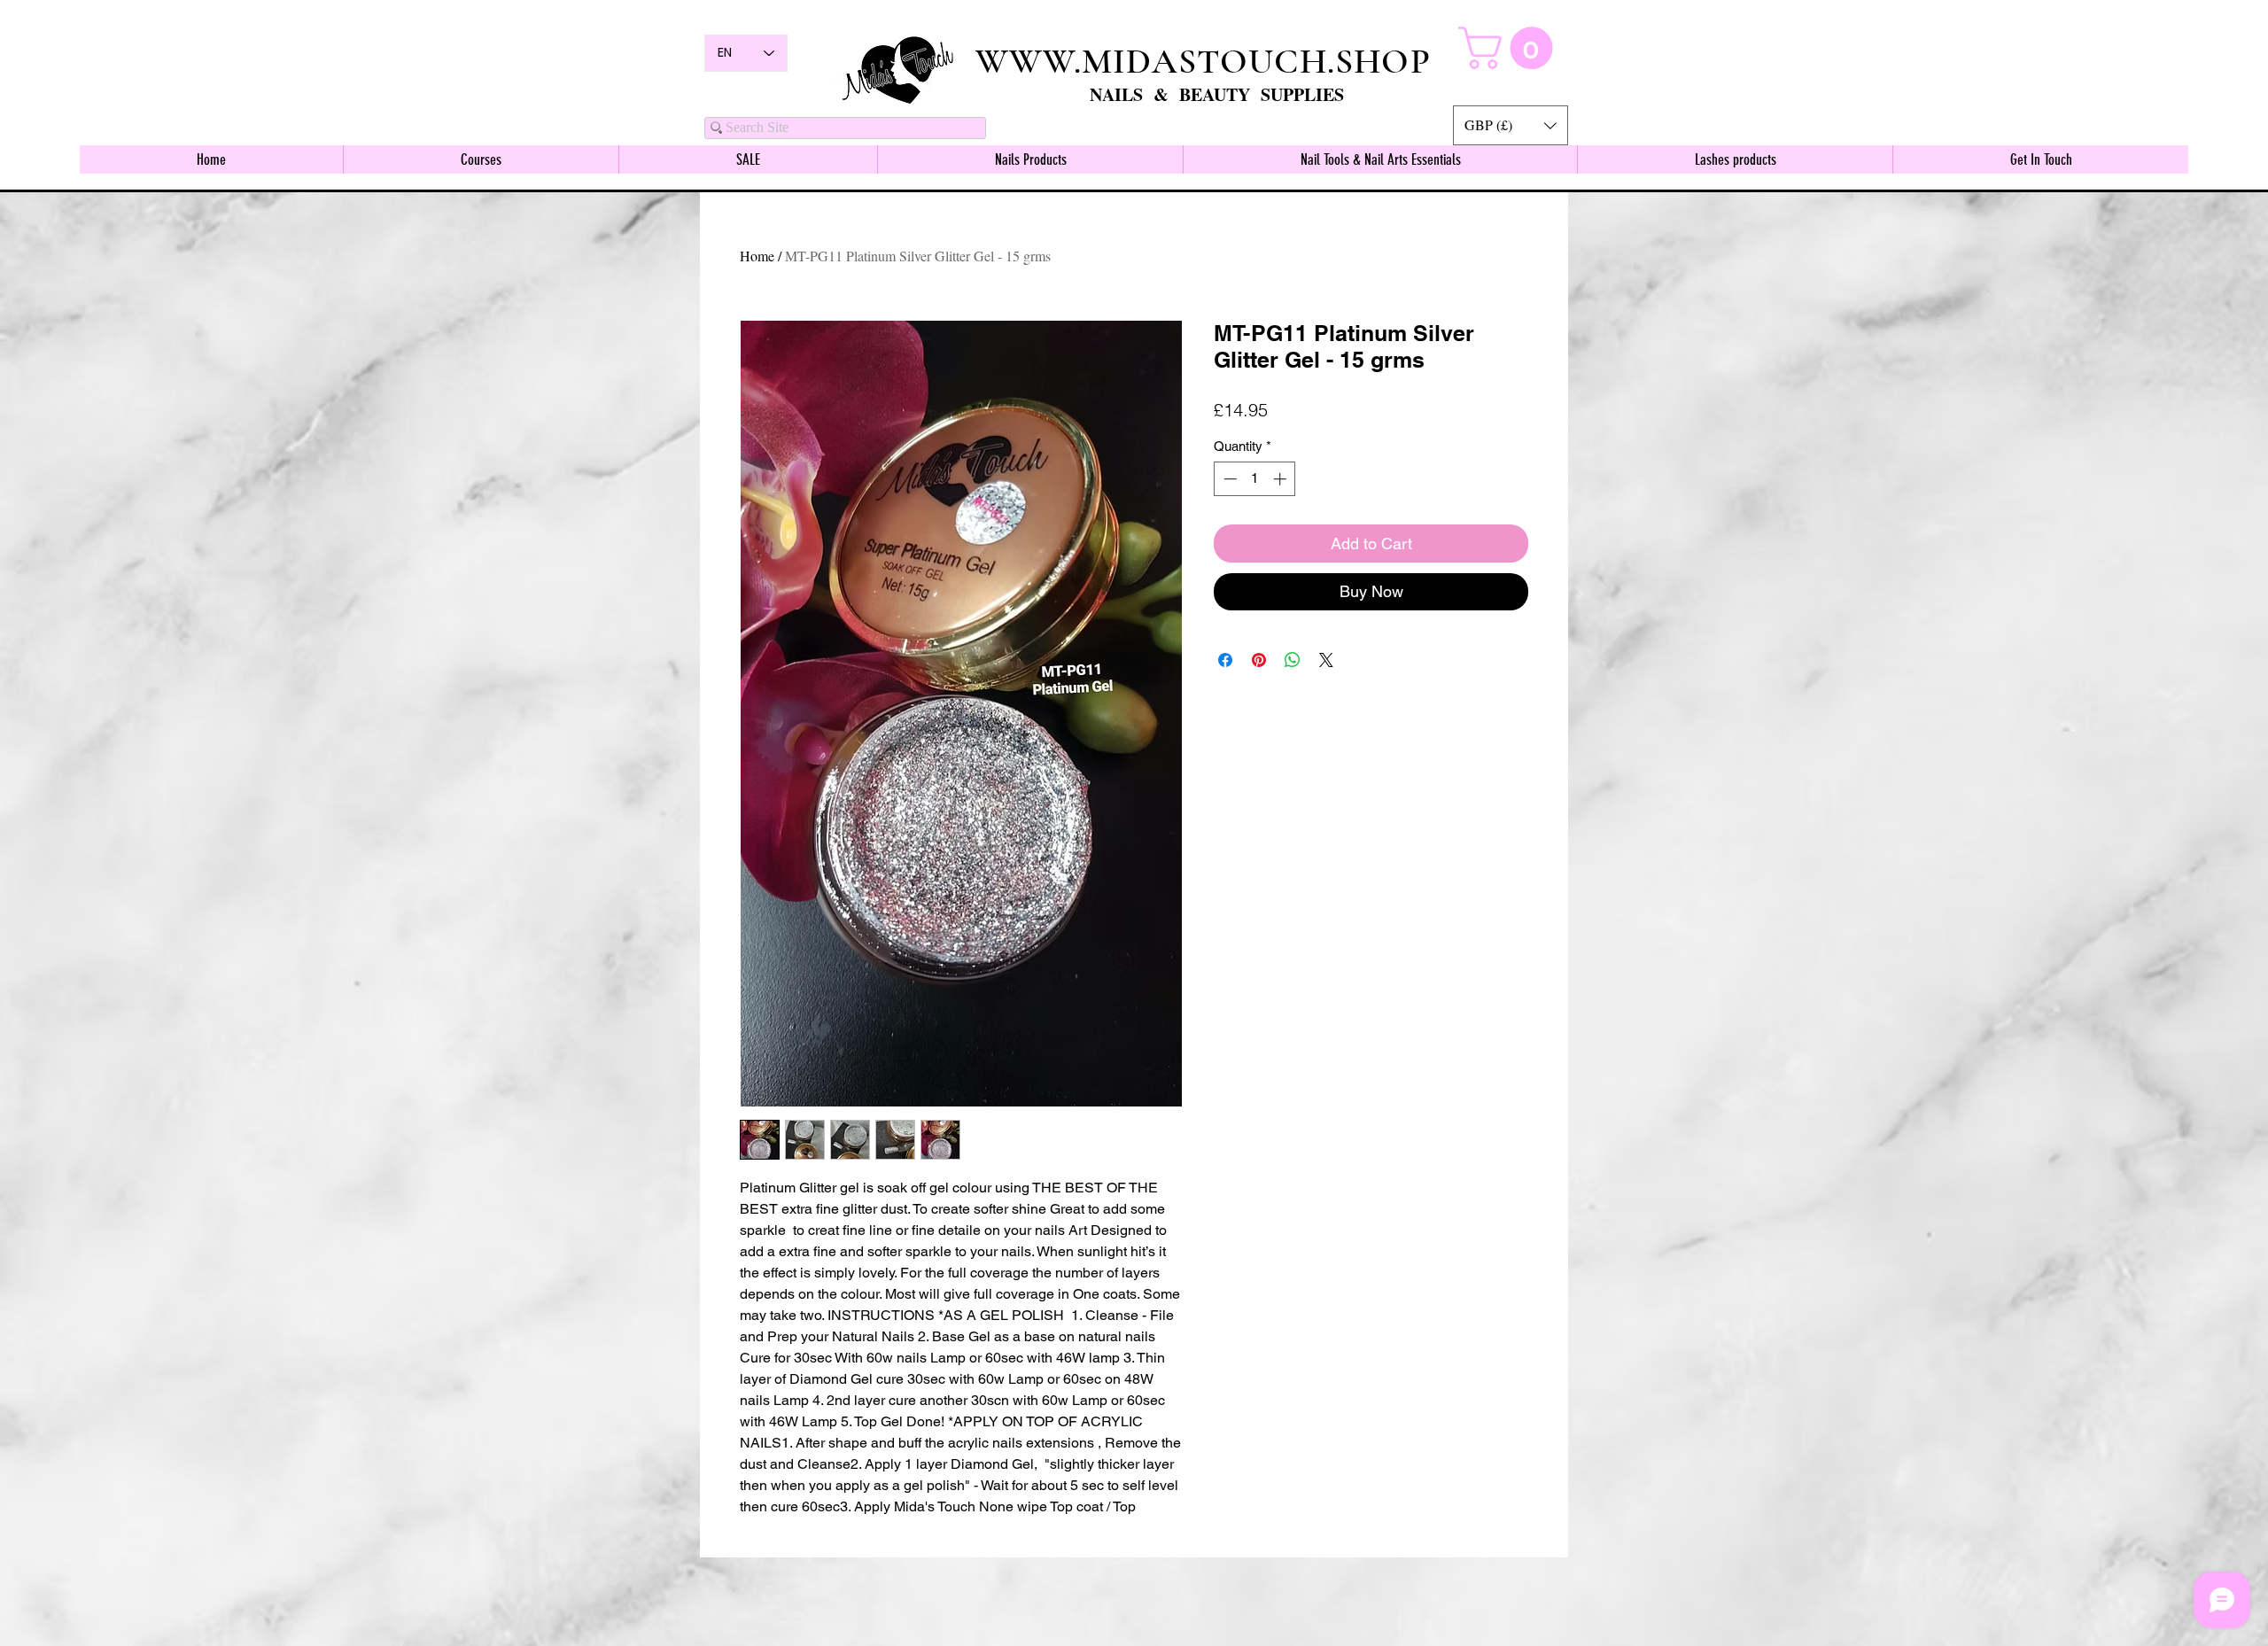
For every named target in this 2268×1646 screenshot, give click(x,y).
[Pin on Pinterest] (1259, 660)
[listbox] (1511, 125)
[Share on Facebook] (1225, 660)
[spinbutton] (1255, 479)
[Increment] (1282, 479)
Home (757, 256)
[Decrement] (1228, 479)
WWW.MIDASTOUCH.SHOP (1203, 61)
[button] (1511, 125)
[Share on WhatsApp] (1293, 660)
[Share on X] (1326, 660)
